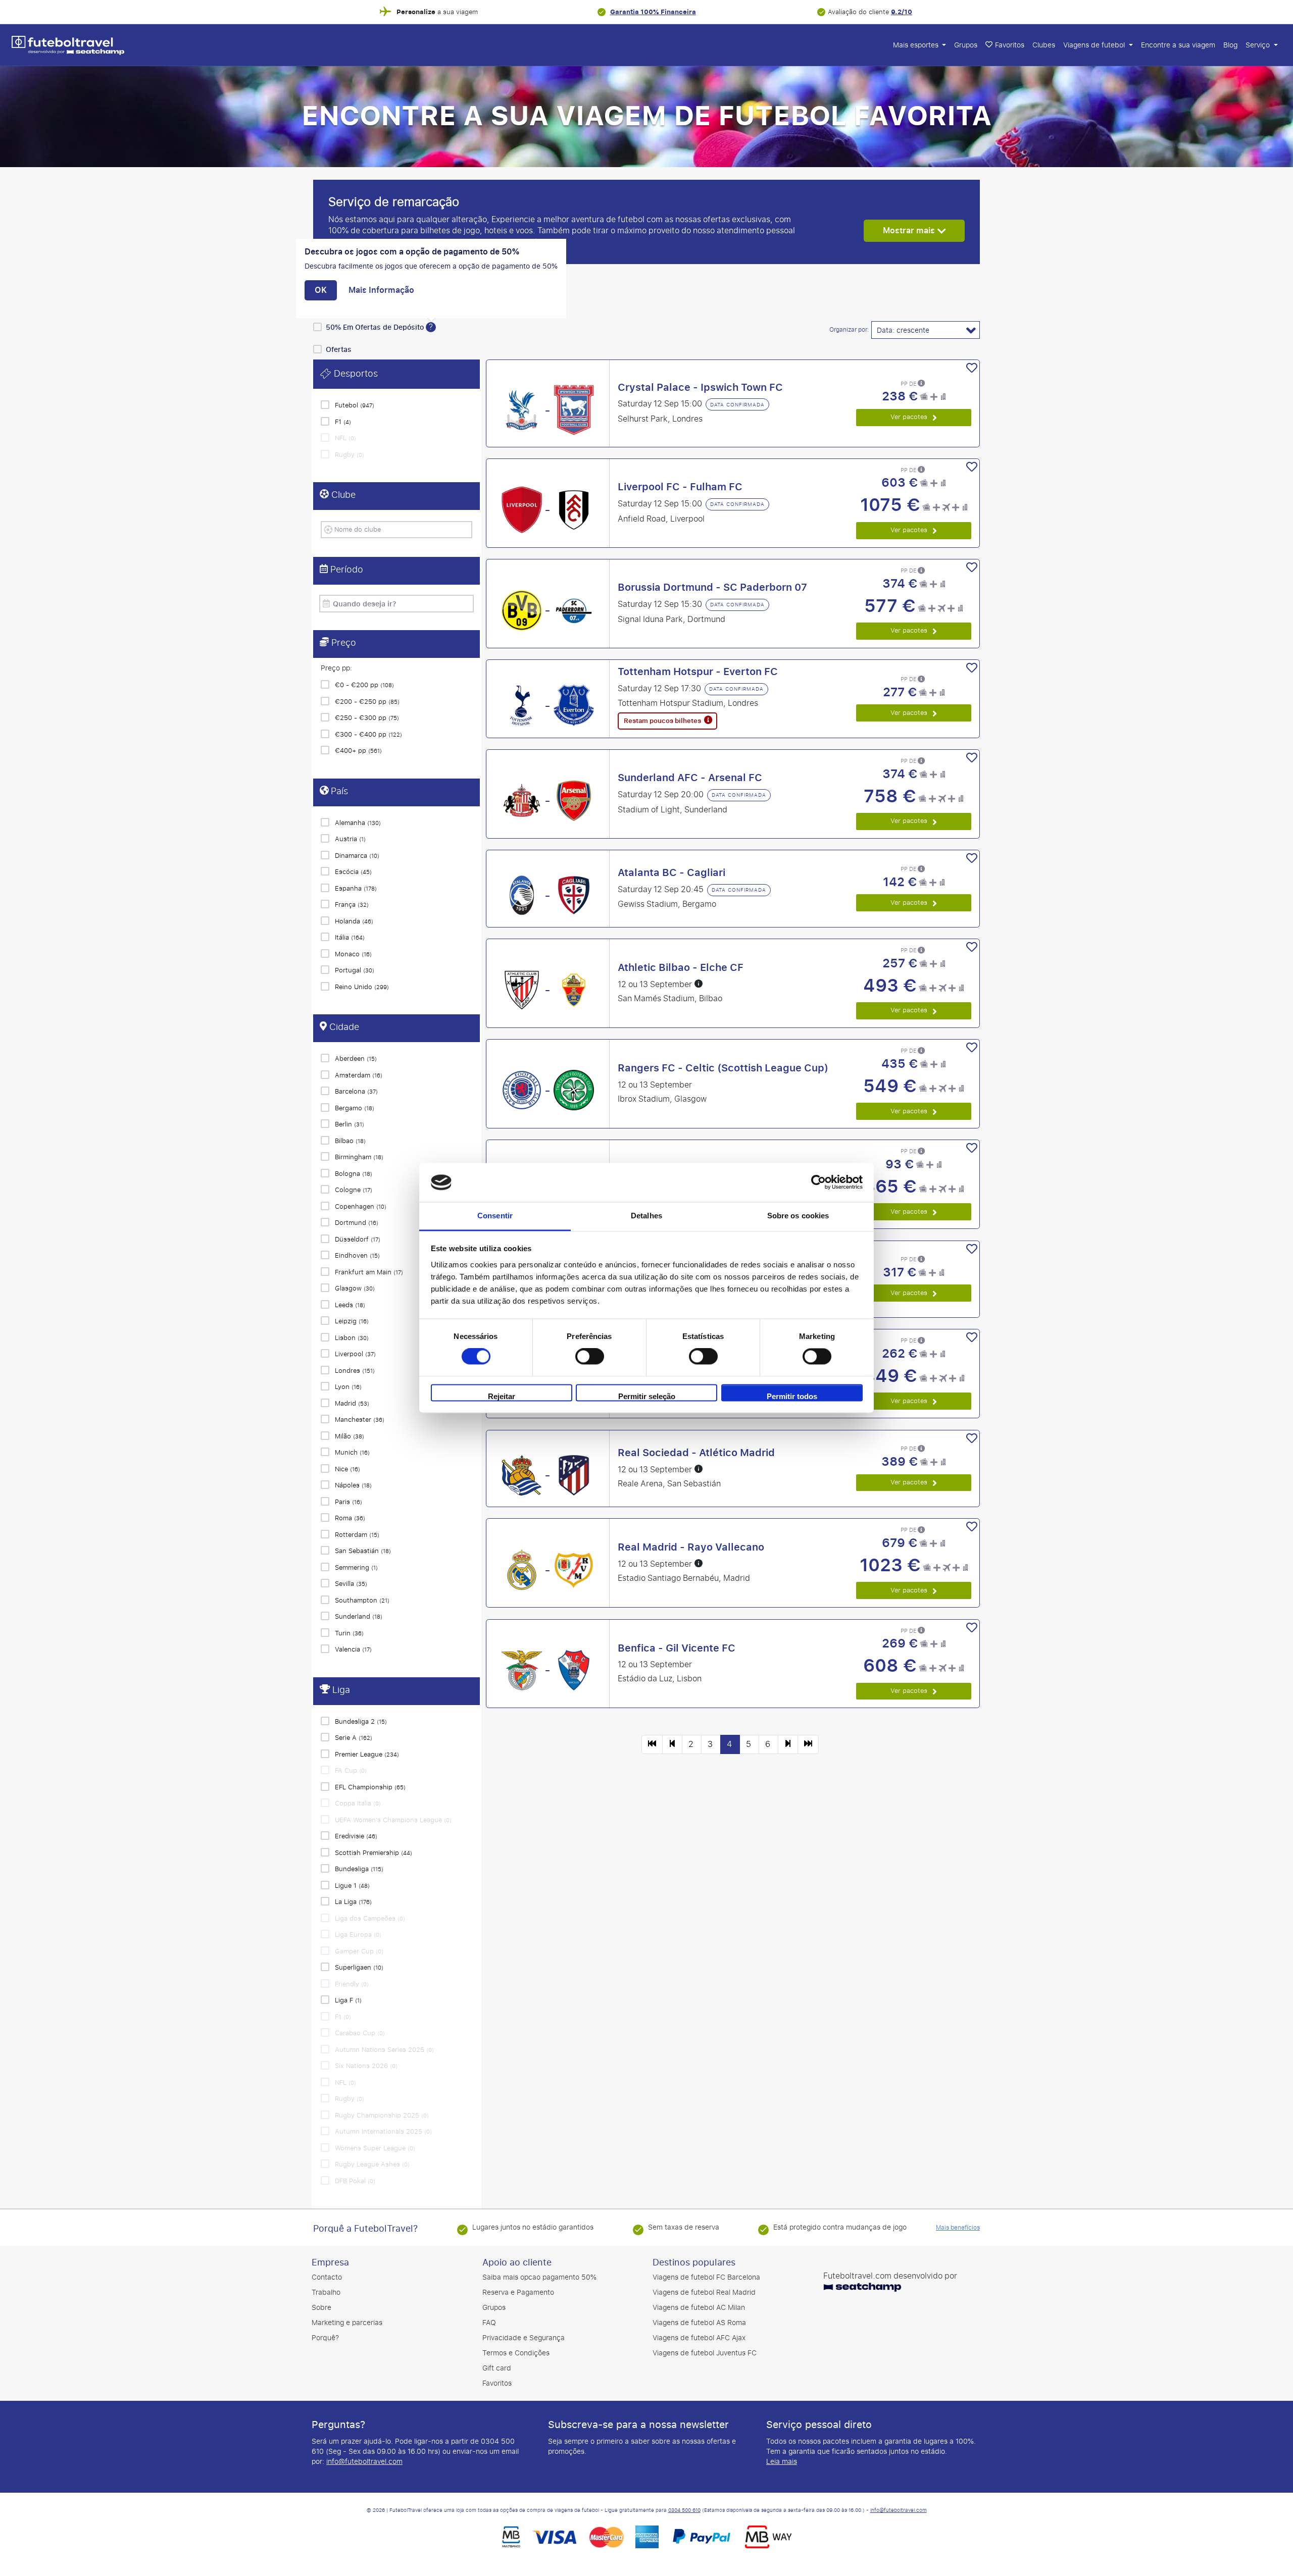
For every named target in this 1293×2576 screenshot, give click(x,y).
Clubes (1044, 45)
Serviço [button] (1259, 45)
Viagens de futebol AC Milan (699, 2308)
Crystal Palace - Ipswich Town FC (700, 387)
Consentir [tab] (495, 1216)
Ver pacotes (910, 417)
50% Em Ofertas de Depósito (376, 327)
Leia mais (782, 2462)
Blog (1230, 45)
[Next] (788, 1744)
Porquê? (325, 2338)
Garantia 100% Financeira (653, 12)
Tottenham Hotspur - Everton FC (698, 672)
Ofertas (339, 350)
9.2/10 (902, 12)
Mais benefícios (958, 2228)
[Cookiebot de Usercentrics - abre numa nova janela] (818, 1182)
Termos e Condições (516, 2353)
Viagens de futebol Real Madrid (704, 2292)
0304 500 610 (684, 2510)
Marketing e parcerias (347, 2323)
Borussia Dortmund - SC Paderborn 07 (712, 587)
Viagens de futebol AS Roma (699, 2323)
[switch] (590, 1357)
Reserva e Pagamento (518, 2292)
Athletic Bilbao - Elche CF (681, 967)
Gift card (497, 2368)
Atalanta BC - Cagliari (672, 872)
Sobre (321, 2308)
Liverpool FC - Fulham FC (680, 487)
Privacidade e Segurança (524, 2338)
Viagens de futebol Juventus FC (705, 2353)
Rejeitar (502, 1396)
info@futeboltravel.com (364, 2462)
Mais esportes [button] (917, 45)
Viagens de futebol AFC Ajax (699, 2338)
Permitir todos (792, 1396)
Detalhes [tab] (646, 1216)
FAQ (489, 2323)
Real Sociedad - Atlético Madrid (696, 1453)
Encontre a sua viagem (1178, 45)
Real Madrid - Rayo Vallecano (691, 1547)
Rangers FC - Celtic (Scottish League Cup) (723, 1068)
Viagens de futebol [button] (1095, 45)
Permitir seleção (647, 1396)
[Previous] (652, 1744)
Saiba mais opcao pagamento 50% (539, 2277)
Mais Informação (381, 290)
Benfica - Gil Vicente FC (677, 1648)
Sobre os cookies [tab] (798, 1216)
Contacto (327, 2277)
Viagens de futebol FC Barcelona (706, 2277)
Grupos (966, 45)
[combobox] (400, 529)
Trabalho (326, 2292)
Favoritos (497, 2383)
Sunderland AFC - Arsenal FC (690, 778)
